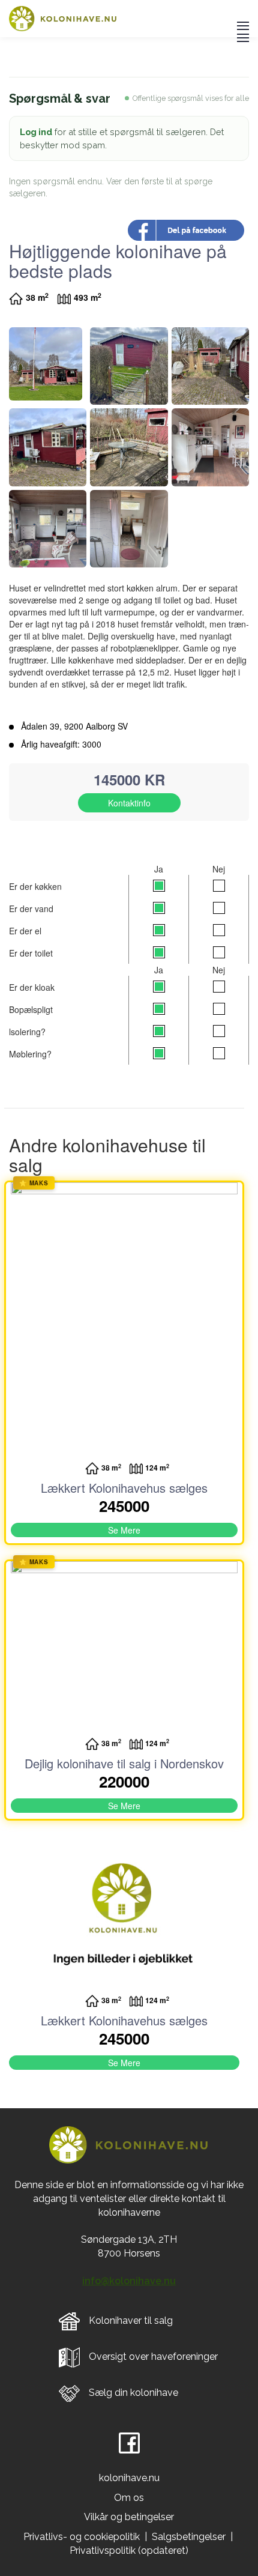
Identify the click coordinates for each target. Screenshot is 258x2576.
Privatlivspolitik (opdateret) (129, 2550)
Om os (129, 2498)
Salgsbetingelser (189, 2537)
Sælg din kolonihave (133, 2393)
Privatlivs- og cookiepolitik (82, 2537)
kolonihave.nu (129, 2478)
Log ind (36, 132)
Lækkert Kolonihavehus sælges (124, 1488)
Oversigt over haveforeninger (153, 2357)
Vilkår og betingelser (129, 2517)
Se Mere (124, 1530)
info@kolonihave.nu (129, 2281)
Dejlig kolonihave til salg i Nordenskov (124, 1763)
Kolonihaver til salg (131, 2321)
